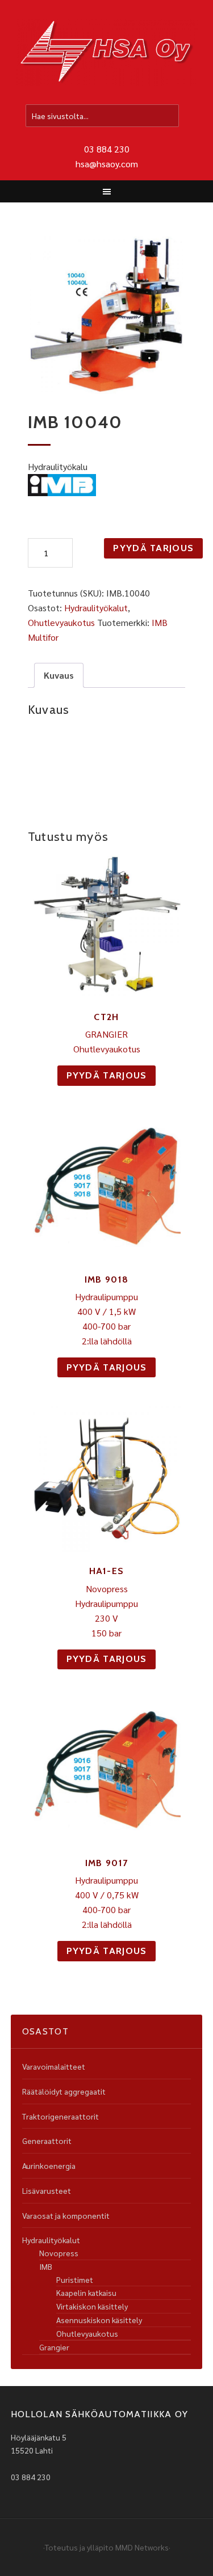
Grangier (54, 2347)
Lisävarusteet (47, 2190)
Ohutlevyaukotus (61, 622)
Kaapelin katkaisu (86, 2292)
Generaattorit (47, 2141)
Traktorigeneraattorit (60, 2116)
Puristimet (75, 2279)
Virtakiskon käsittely (92, 2306)
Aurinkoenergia (49, 2165)
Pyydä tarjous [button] (107, 1075)
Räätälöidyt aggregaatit (64, 2091)
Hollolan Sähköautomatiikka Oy (107, 53)
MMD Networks (142, 2547)
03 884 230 (107, 149)
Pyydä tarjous (153, 548)
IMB (46, 2266)
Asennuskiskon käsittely (99, 2320)
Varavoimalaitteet (54, 2066)
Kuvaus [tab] (59, 675)
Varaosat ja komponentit (66, 2215)
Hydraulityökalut (96, 608)
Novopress (59, 2253)
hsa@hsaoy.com (107, 164)
